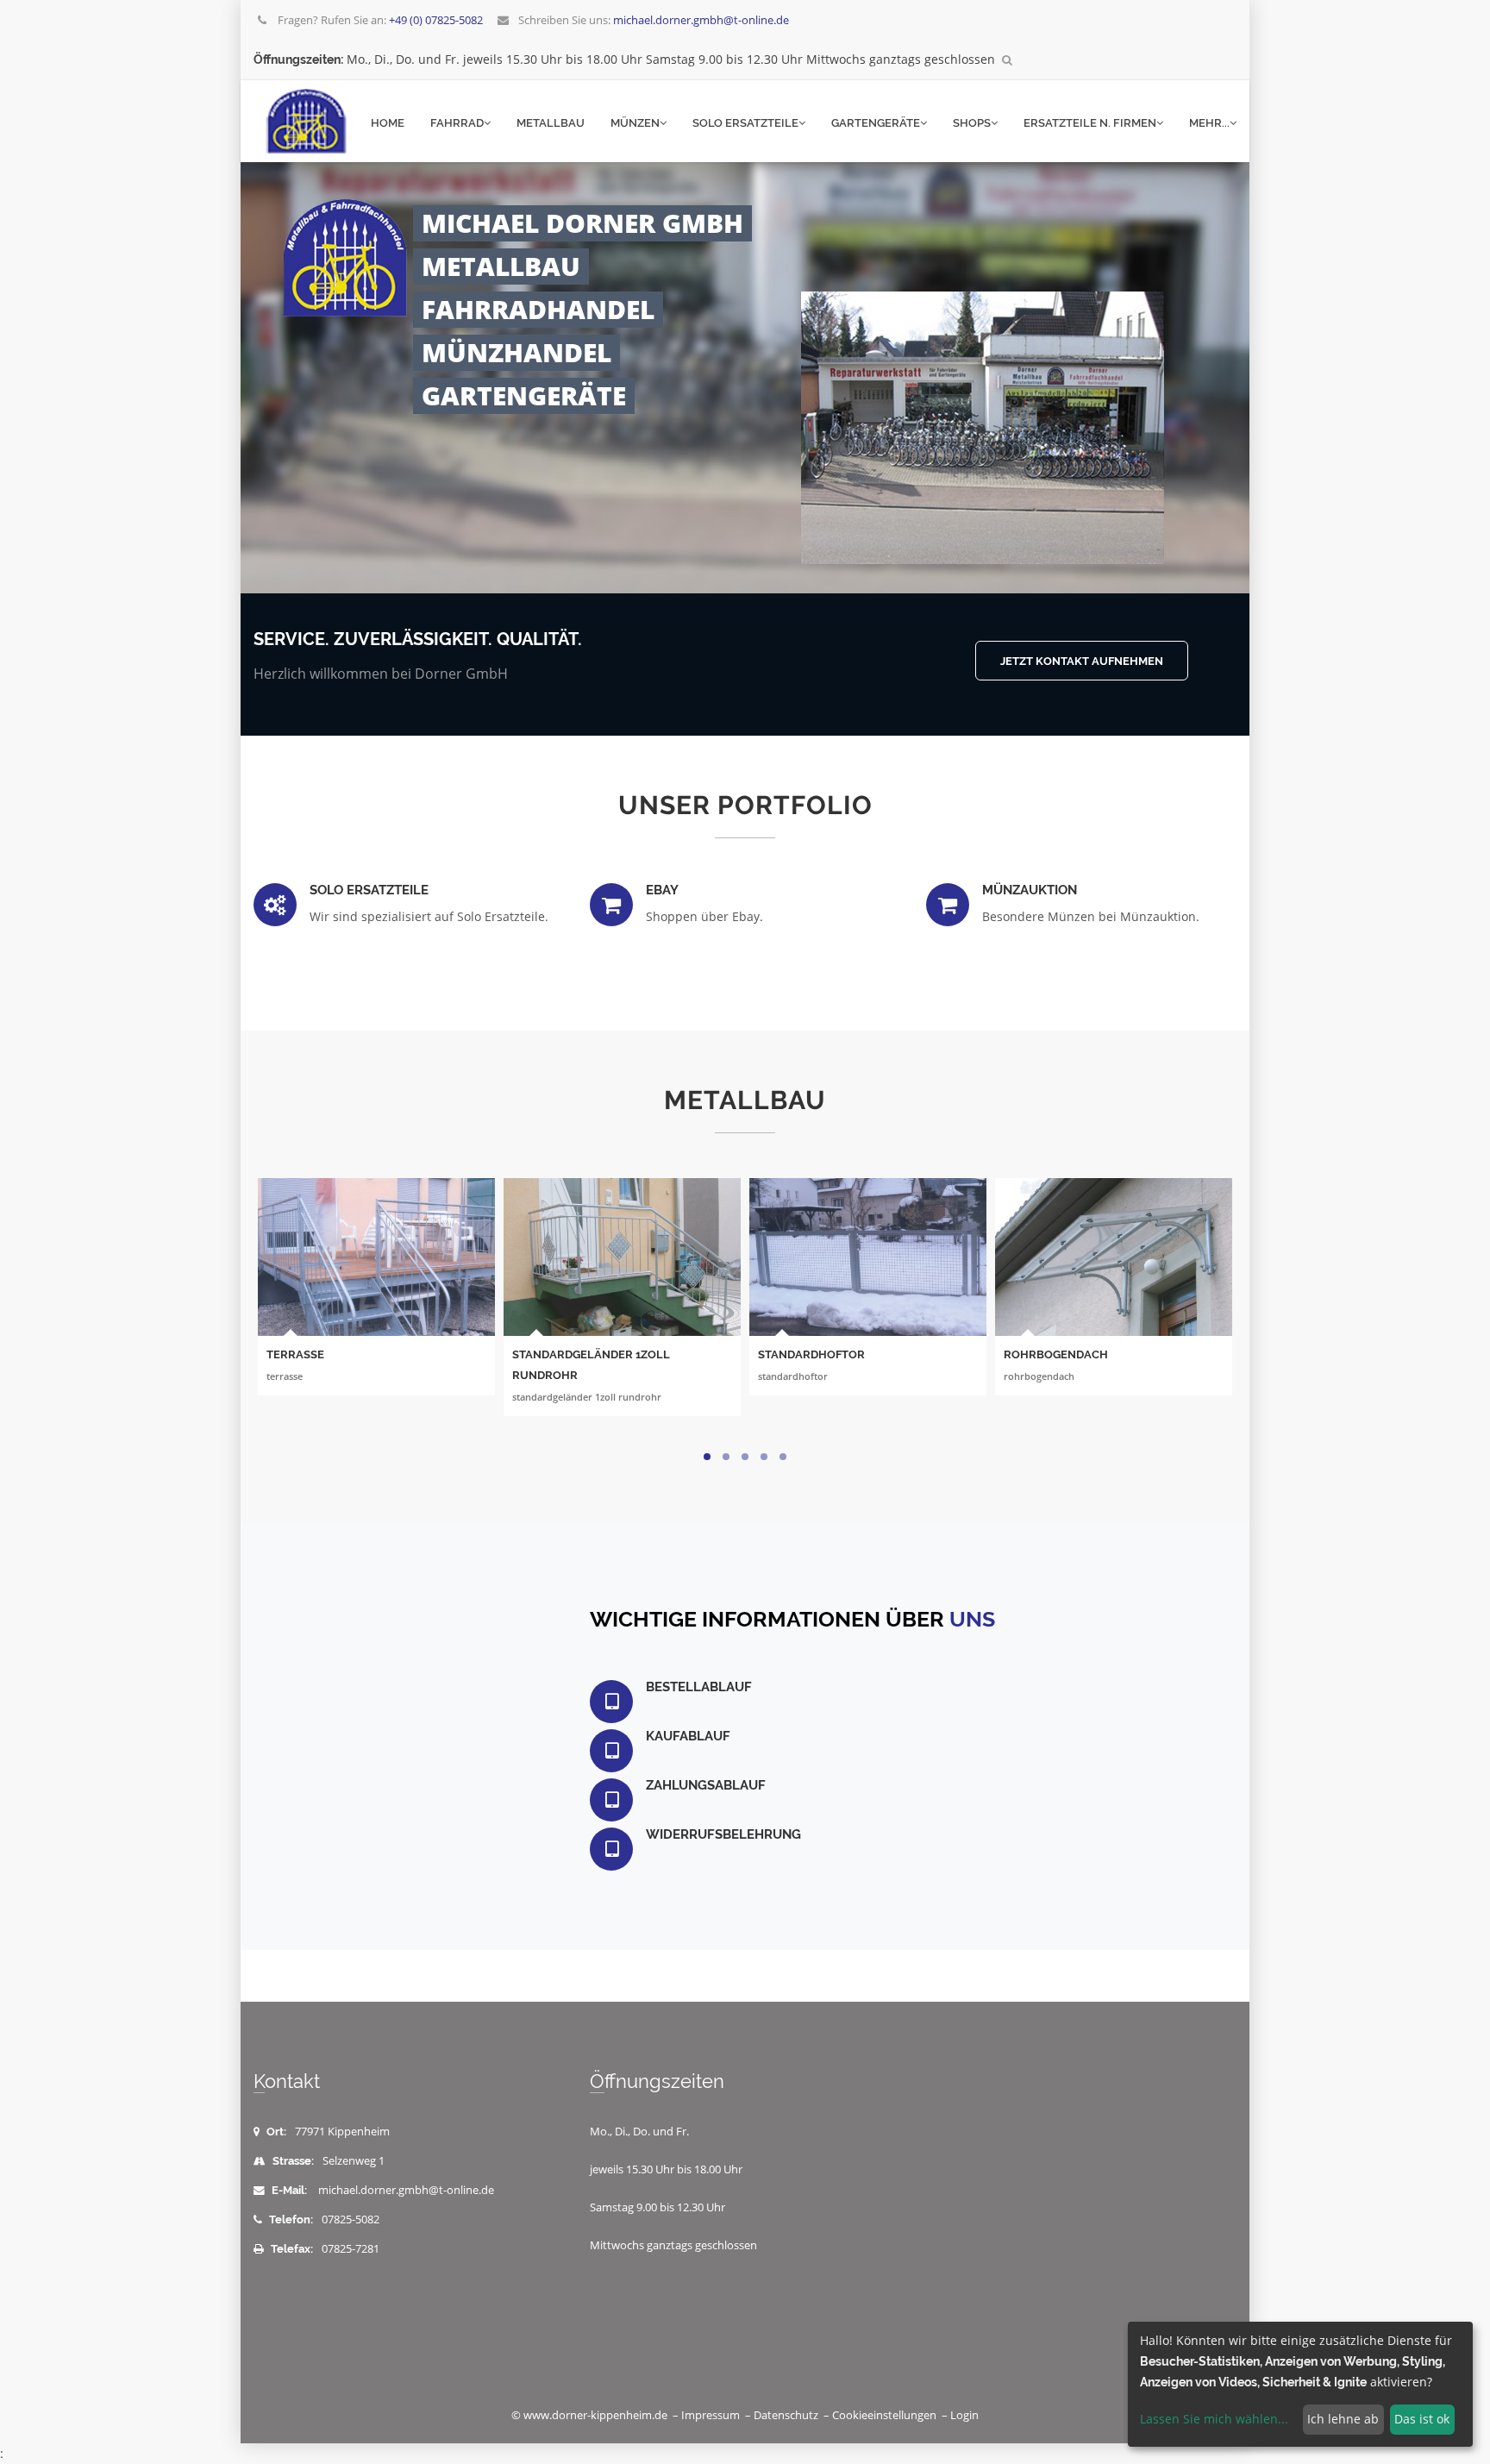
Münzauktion (1030, 890)
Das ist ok (1422, 2419)
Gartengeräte (876, 123)
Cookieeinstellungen (884, 2415)
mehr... (1209, 123)
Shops (972, 123)
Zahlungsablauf (706, 1785)
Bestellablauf (699, 1687)
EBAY (662, 890)
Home (388, 123)
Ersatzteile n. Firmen (1090, 123)
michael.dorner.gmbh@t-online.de (406, 2190)
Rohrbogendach (1056, 1354)
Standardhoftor (811, 1354)
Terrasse (295, 1354)
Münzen (635, 123)
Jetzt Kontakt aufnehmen (1082, 661)
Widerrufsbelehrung (723, 1834)
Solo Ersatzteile (745, 123)
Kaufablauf (688, 1736)
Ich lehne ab (1343, 2419)
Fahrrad (457, 123)
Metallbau (551, 123)
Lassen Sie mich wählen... (1214, 2419)
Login (964, 2415)
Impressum (711, 2415)
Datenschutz (786, 2415)
